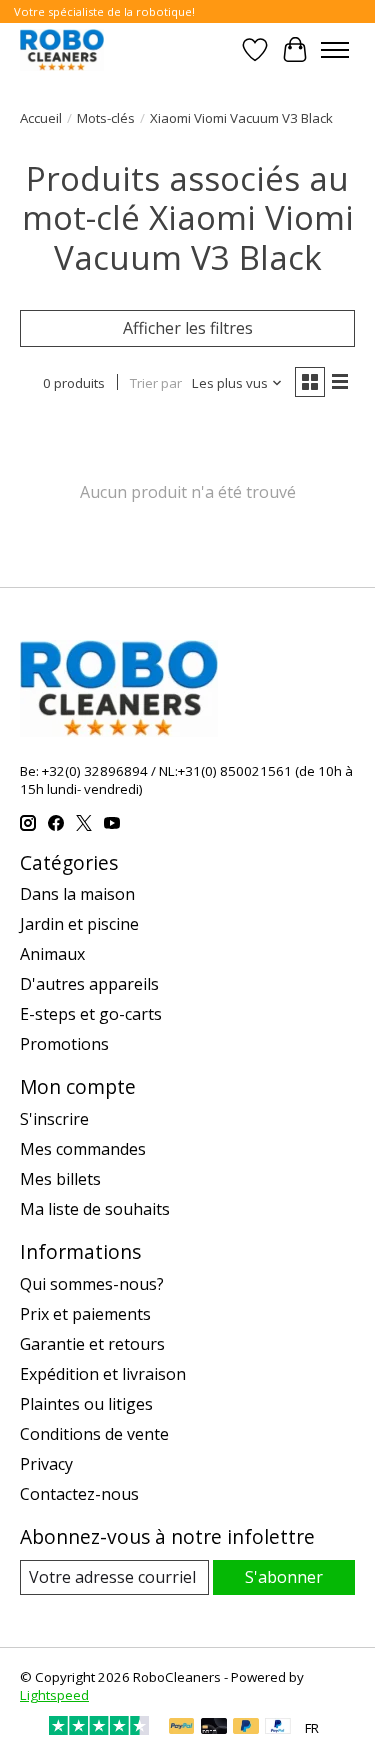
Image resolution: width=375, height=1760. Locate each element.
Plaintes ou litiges (86, 1404)
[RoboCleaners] (62, 49)
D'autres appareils (89, 984)
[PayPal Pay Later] (246, 1728)
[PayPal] (182, 1728)
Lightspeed (54, 1695)
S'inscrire (54, 1119)
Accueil (41, 118)
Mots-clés (106, 118)
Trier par (156, 383)
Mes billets (60, 1179)
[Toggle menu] (335, 50)
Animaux (52, 954)
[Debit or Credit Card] (214, 1728)
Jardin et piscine (79, 924)
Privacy (46, 1464)
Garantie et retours (92, 1344)
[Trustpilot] (99, 1729)
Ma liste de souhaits (95, 1209)
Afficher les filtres (188, 328)
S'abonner (284, 1577)
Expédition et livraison (103, 1374)
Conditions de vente (94, 1434)
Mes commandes (83, 1149)
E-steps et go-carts (91, 1014)
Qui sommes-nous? (92, 1284)
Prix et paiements (85, 1314)
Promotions (64, 1044)
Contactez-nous (79, 1494)
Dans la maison (77, 894)
